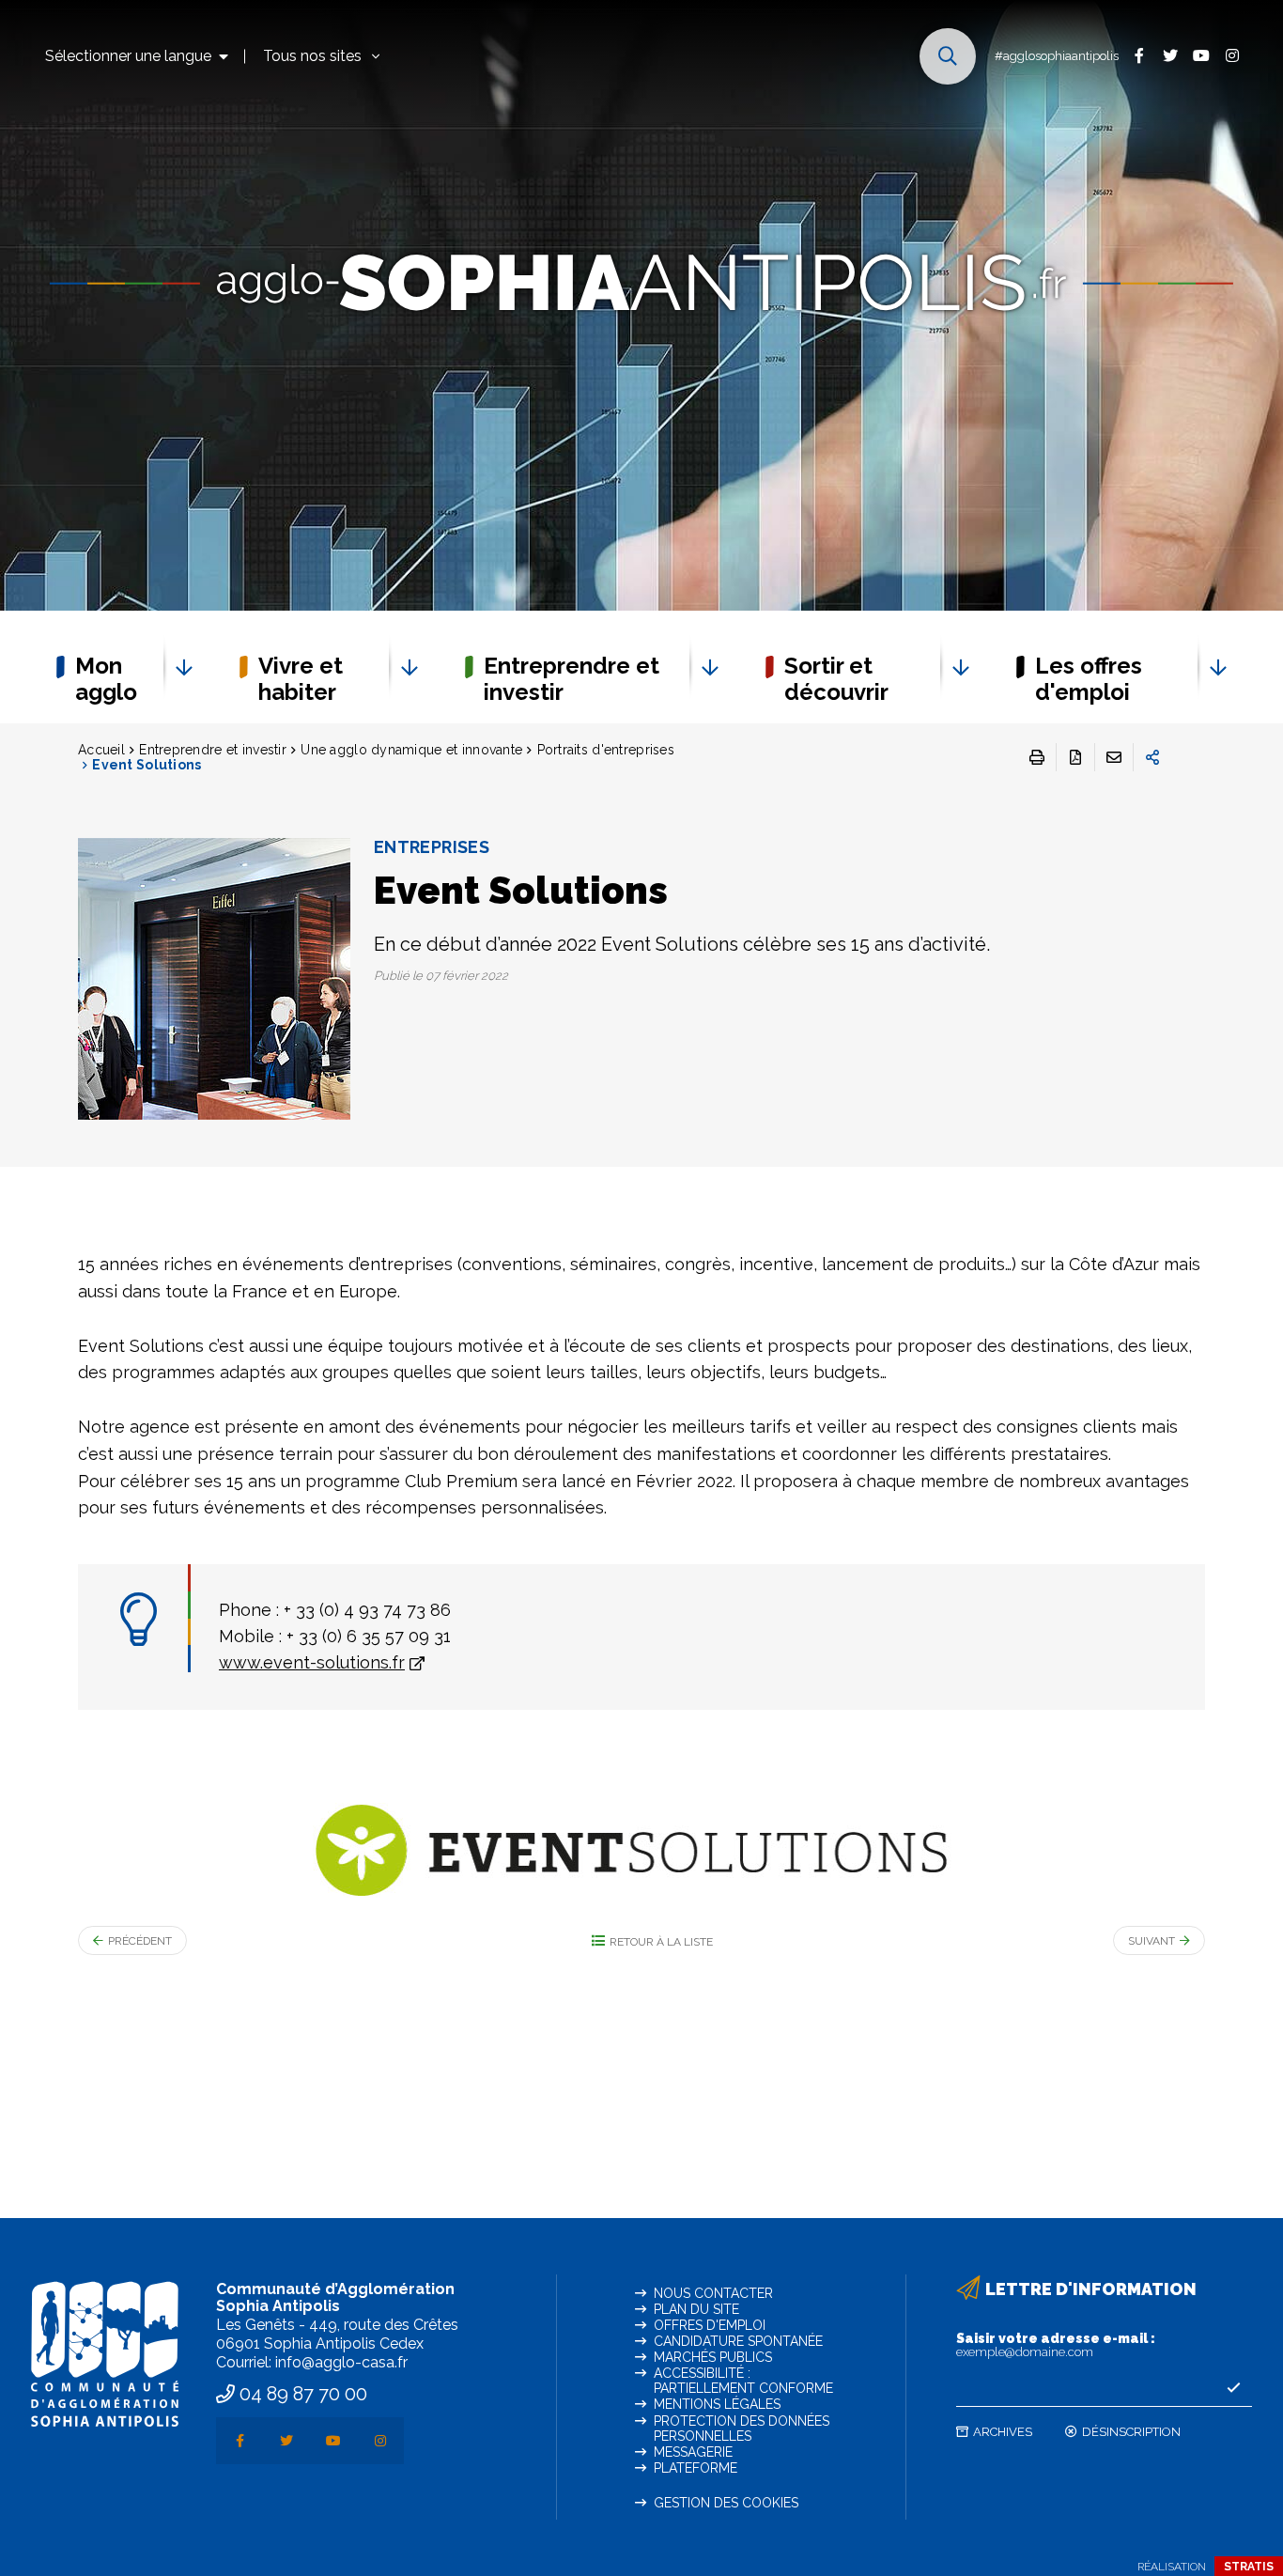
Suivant (1152, 1941)
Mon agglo (106, 679)
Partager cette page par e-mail (1114, 757)
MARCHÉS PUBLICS (713, 2357)
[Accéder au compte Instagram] (1232, 55)
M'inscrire (1233, 2388)
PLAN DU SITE (696, 2309)
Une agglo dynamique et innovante (411, 750)
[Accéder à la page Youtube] (1201, 55)
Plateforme (696, 2468)
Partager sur (1152, 757)
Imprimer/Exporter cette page (1037, 757)
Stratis (1249, 2567)
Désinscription (1131, 2432)
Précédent (140, 1941)
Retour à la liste (661, 1942)
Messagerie (693, 2452)
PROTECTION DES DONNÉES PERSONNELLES (742, 2429)
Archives (1003, 2432)
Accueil (101, 750)
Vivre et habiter (301, 679)
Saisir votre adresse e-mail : (1056, 2345)
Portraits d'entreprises (606, 750)
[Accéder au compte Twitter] (1170, 55)
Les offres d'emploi (1089, 679)
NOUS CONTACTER (713, 2293)
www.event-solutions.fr (312, 1662)
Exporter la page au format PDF (1075, 757)
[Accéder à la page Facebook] (1139, 55)
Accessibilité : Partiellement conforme (743, 2381)
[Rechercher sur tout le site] (948, 56)
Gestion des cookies (726, 2503)
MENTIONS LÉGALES (717, 2404)
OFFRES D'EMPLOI (710, 2325)
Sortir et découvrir (836, 679)
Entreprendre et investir (572, 679)
